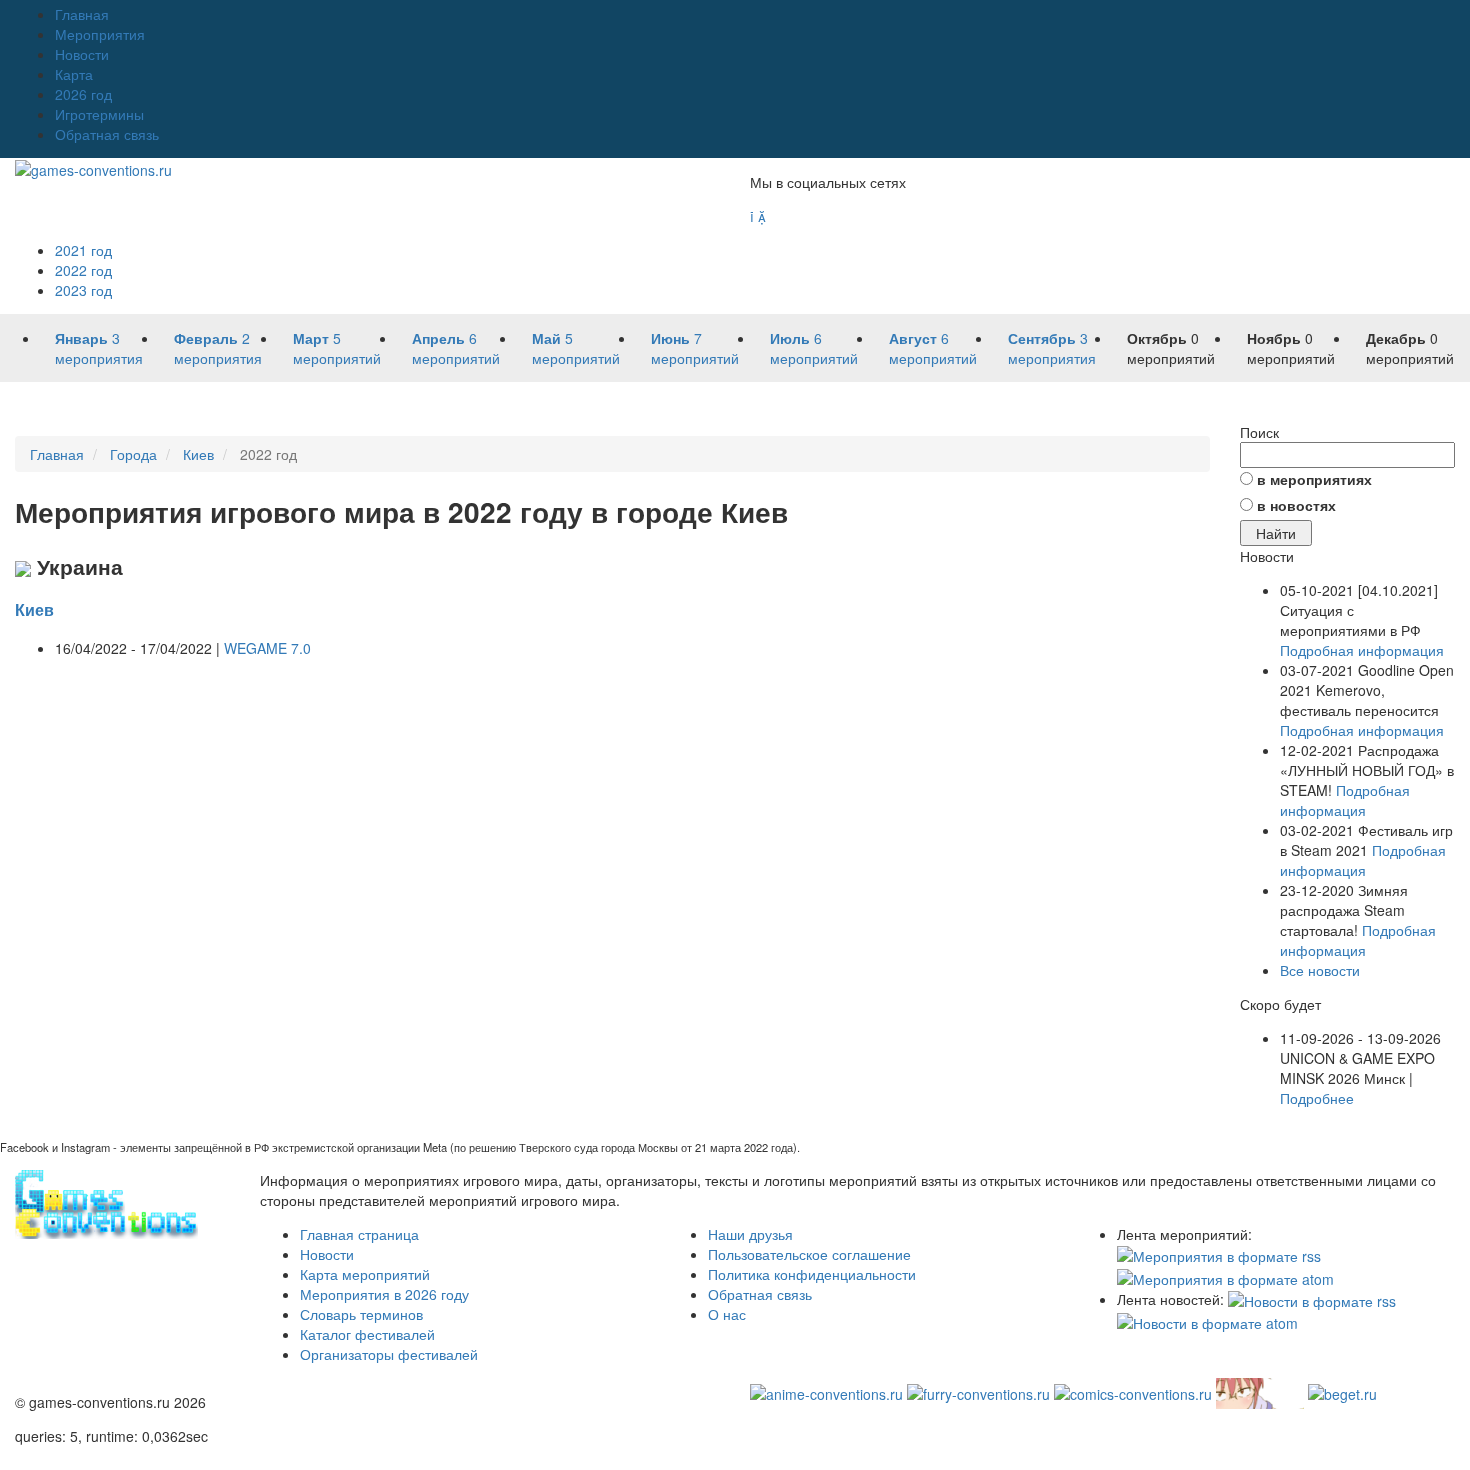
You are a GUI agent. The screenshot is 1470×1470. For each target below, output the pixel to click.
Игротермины (99, 114)
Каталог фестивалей (367, 1334)
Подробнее (1317, 1098)
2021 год (83, 250)
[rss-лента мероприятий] (1219, 1254)
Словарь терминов (361, 1314)
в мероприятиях (1314, 479)
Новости (82, 54)
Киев (34, 609)
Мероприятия (100, 34)
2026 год (83, 94)
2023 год (83, 290)
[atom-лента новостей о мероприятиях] (1207, 1321)
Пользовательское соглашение (809, 1254)
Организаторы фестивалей (389, 1354)
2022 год (83, 270)
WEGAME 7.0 (267, 648)
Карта (74, 74)
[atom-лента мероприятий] (1225, 1276)
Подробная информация (1362, 650)
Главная (82, 14)
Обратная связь (107, 134)
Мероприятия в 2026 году (384, 1294)
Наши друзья (750, 1234)
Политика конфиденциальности (812, 1274)
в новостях (1296, 505)
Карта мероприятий (365, 1274)
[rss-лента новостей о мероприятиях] (1312, 1299)
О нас (727, 1314)
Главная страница (359, 1234)
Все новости (1320, 970)
